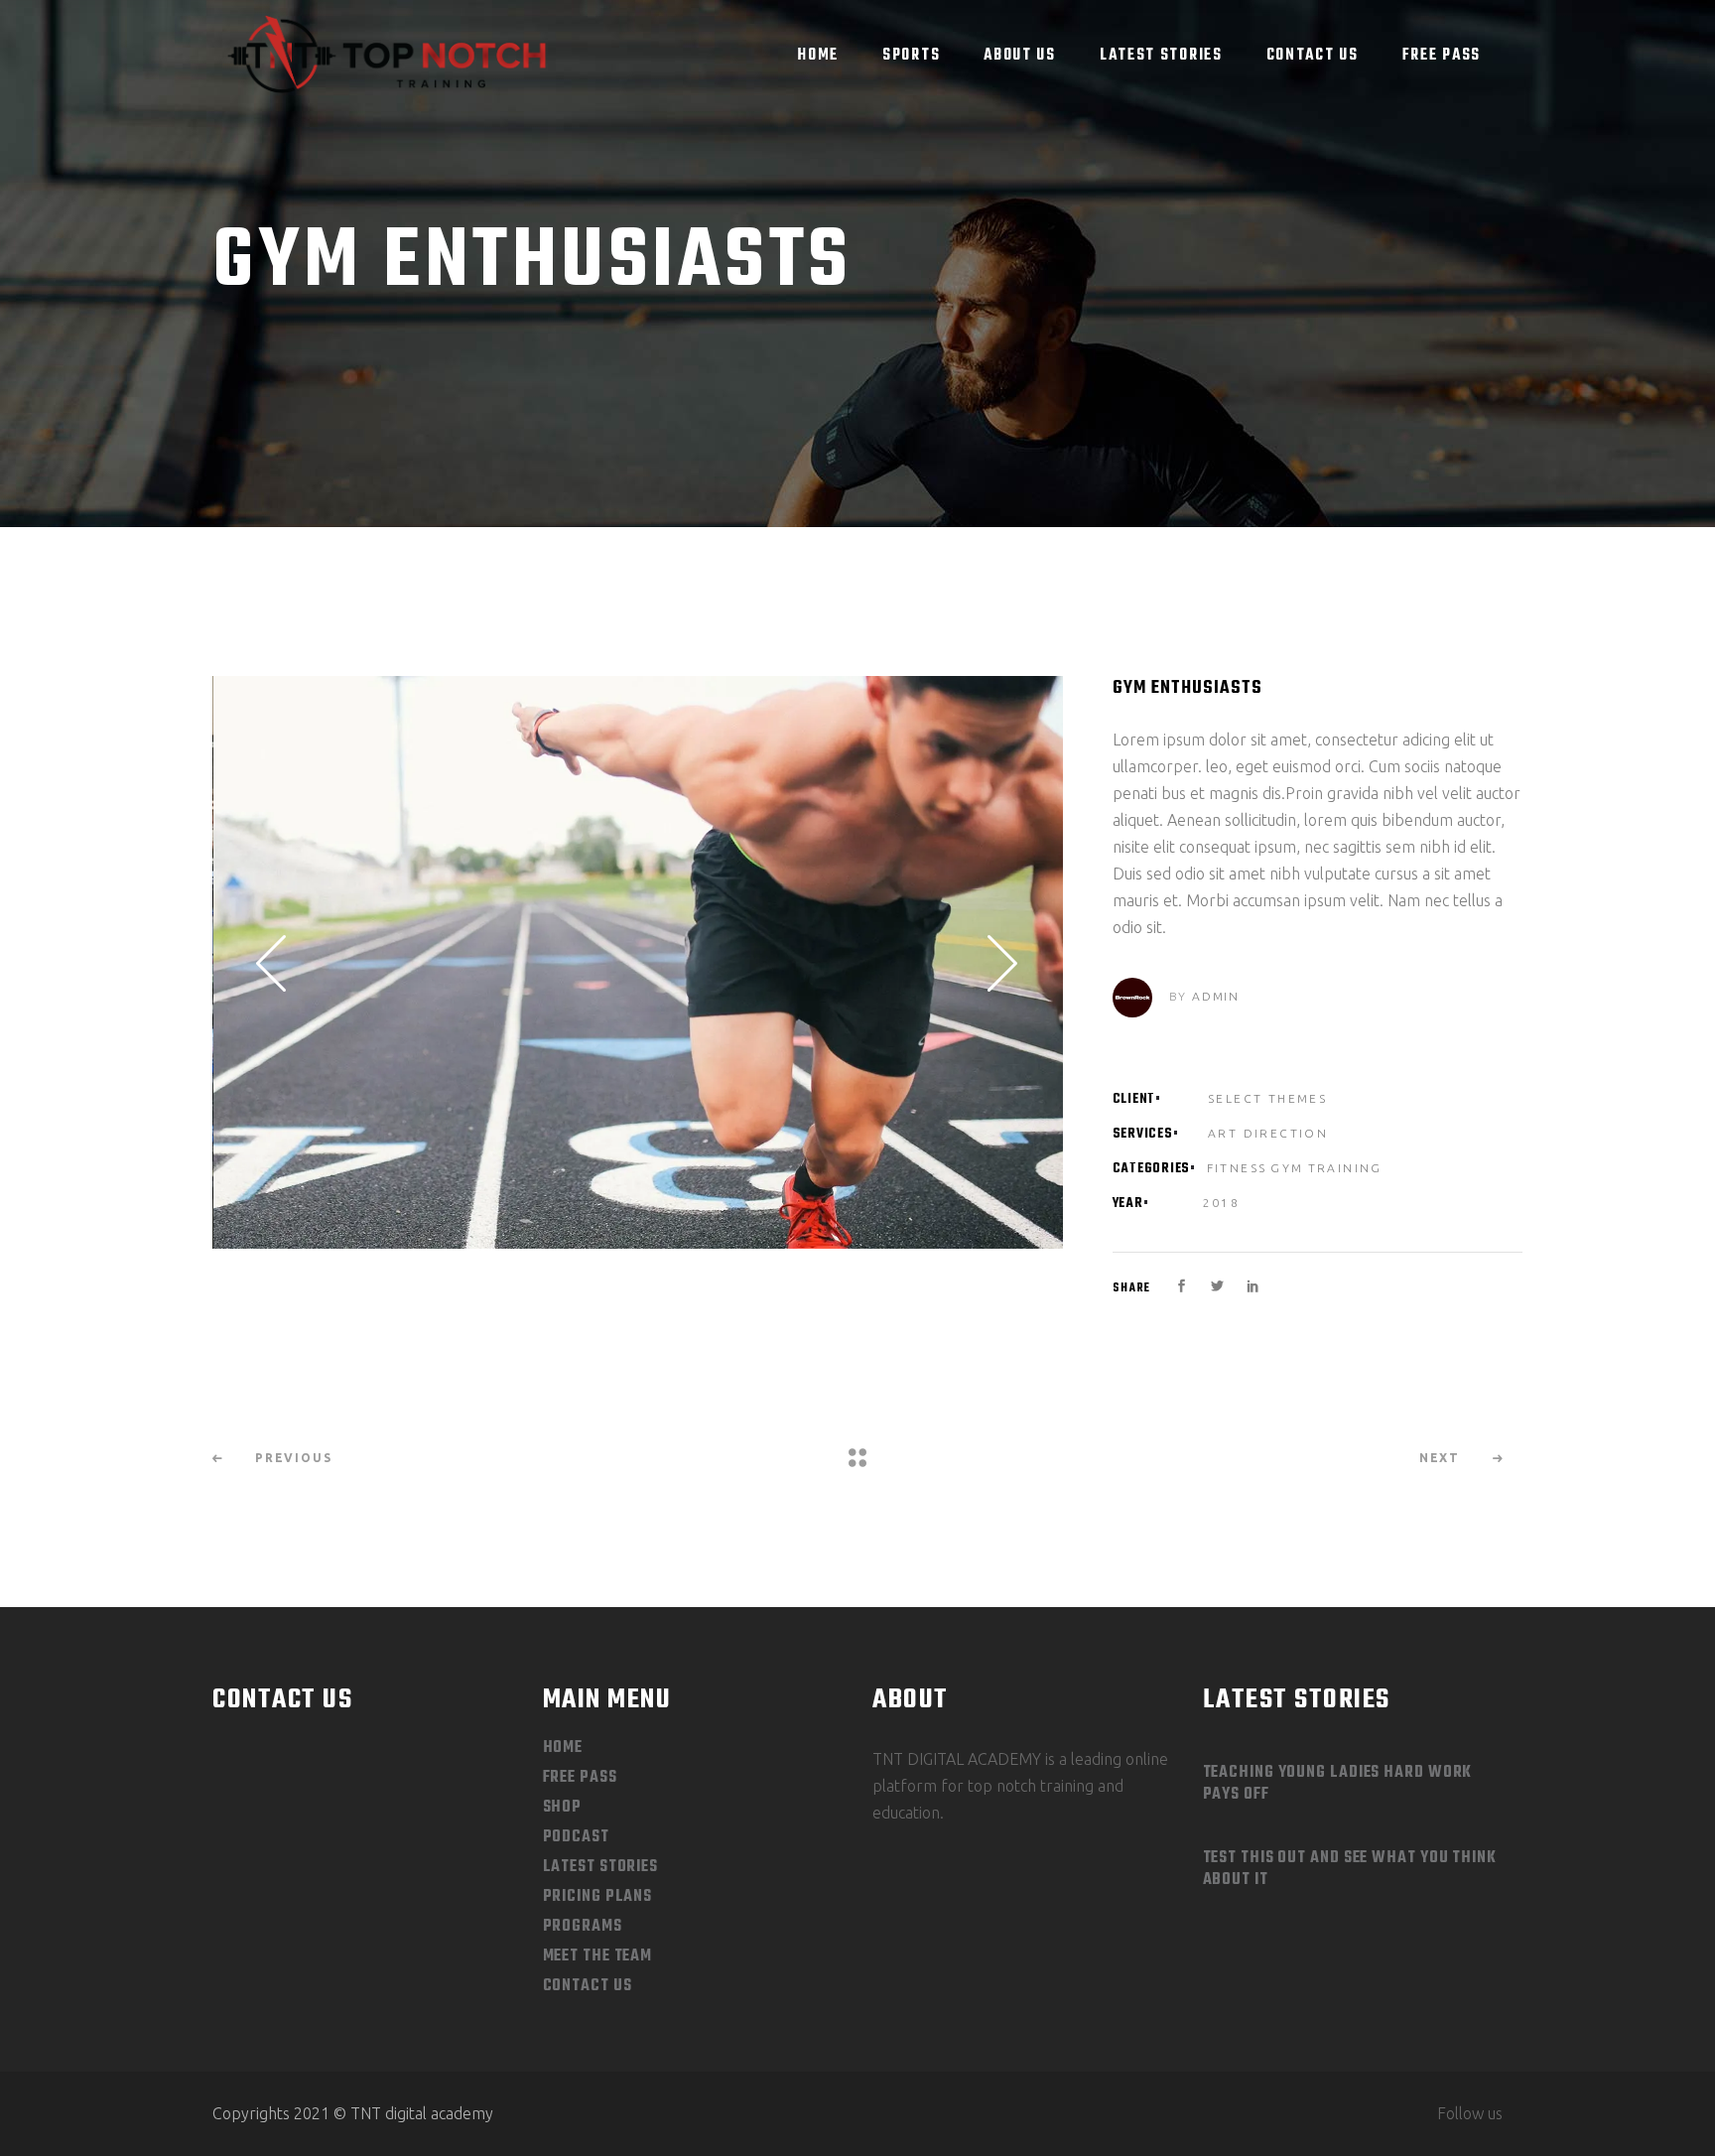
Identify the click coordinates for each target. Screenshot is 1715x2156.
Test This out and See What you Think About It (1350, 1869)
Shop (563, 1808)
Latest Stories (601, 1867)
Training (1345, 1168)
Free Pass (580, 1778)
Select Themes (1267, 1098)
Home (563, 1748)
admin (1216, 996)
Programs (583, 1927)
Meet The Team (598, 1956)
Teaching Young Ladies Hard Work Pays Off (1338, 1784)
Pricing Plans (598, 1897)
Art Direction (1268, 1133)
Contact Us (588, 1986)
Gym (1287, 1168)
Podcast (576, 1837)
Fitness (1237, 1168)
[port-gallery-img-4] (638, 962)
